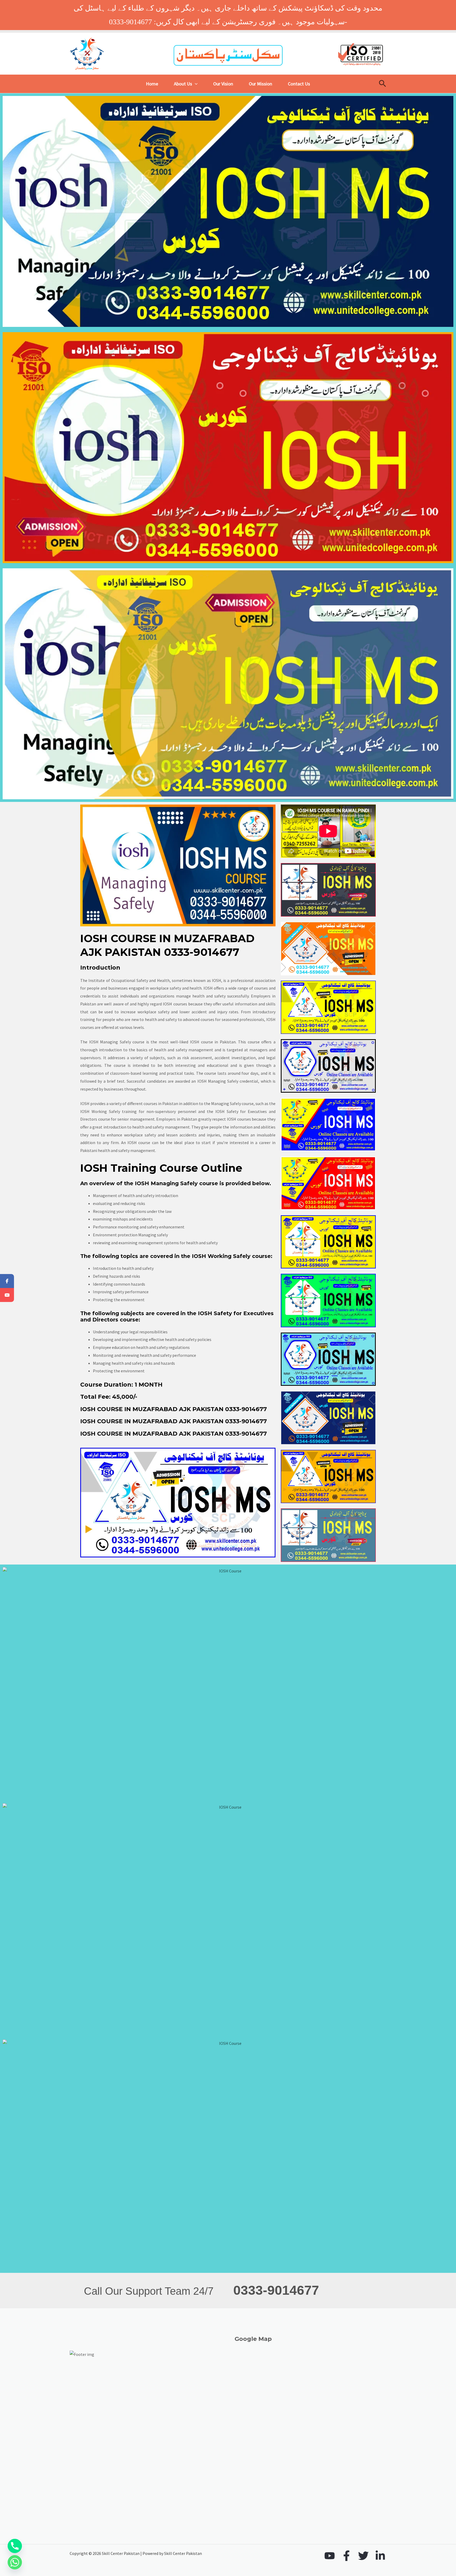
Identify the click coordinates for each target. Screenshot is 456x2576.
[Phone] (15, 2546)
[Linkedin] (380, 2556)
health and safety (152, 1347)
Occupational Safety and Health (140, 980)
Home (152, 84)
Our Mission (260, 84)
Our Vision (223, 84)
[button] (195, 84)
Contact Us (299, 84)
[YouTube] (330, 2556)
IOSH (85, 1103)
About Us (183, 84)
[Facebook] (346, 2556)
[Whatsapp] (15, 2562)
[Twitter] (363, 2556)
